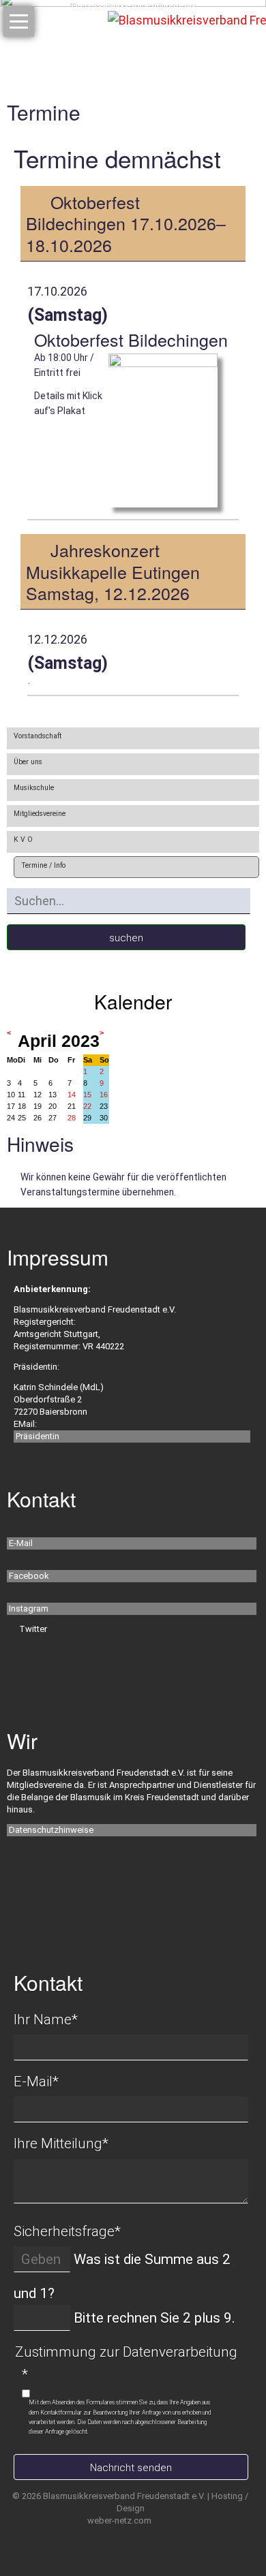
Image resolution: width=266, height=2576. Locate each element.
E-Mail (21, 1543)
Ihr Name (46, 2020)
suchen (126, 938)
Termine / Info (43, 865)
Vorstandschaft (38, 736)
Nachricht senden (131, 2468)
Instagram (29, 1608)
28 (72, 1118)
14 (72, 1095)
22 (87, 1106)
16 (104, 1095)
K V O (23, 839)
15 (87, 1095)
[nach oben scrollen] (231, 2522)
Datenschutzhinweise (51, 1830)
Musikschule (34, 788)
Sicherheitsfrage (67, 2231)
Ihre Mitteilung (61, 2143)
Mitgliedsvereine (40, 814)
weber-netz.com (119, 2520)
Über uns (28, 762)
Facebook (29, 1576)
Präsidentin (38, 1436)
